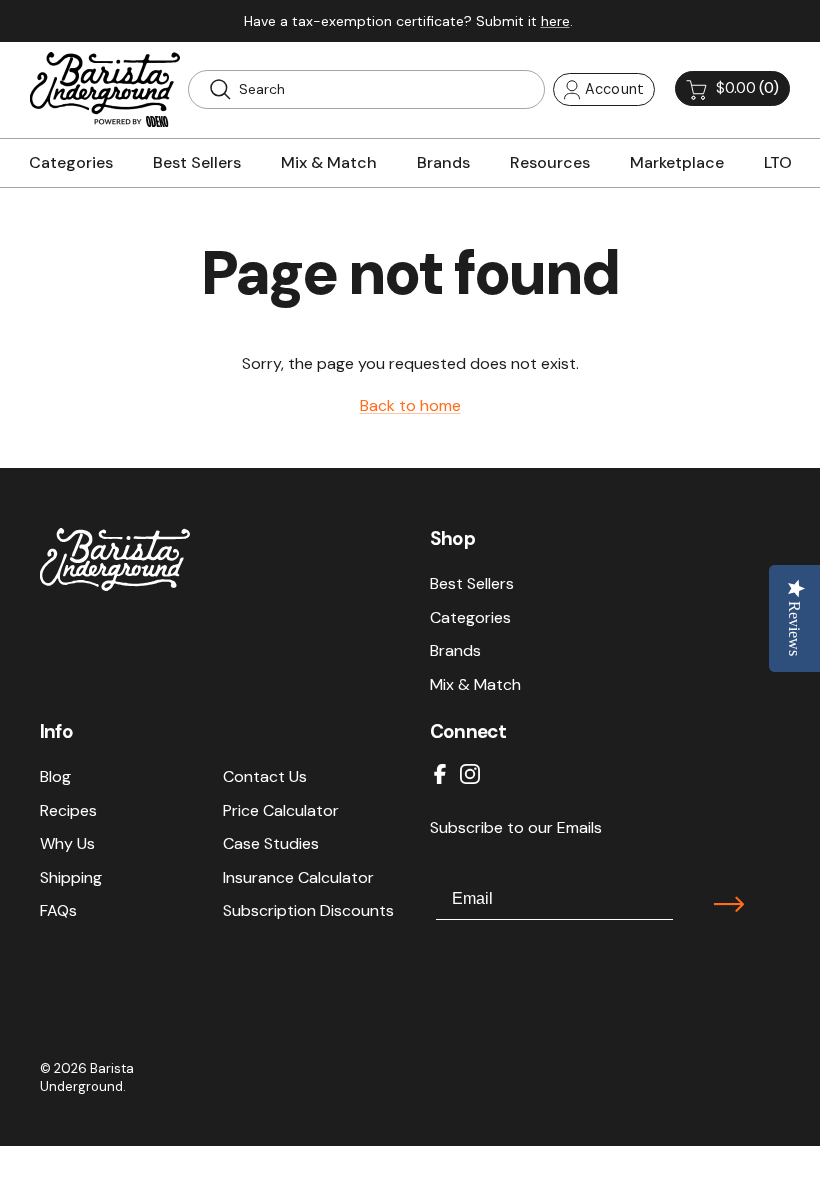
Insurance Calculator (298, 877)
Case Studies (271, 843)
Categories (470, 617)
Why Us (67, 843)
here (555, 21)
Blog (55, 776)
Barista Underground (87, 1077)
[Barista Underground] (105, 89)
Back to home (410, 405)
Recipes (68, 810)
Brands (455, 650)
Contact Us (265, 776)
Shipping (71, 877)
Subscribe (729, 904)
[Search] (220, 89)
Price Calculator (281, 810)
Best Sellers (472, 583)
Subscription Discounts (308, 910)
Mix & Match (475, 684)
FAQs (58, 910)
